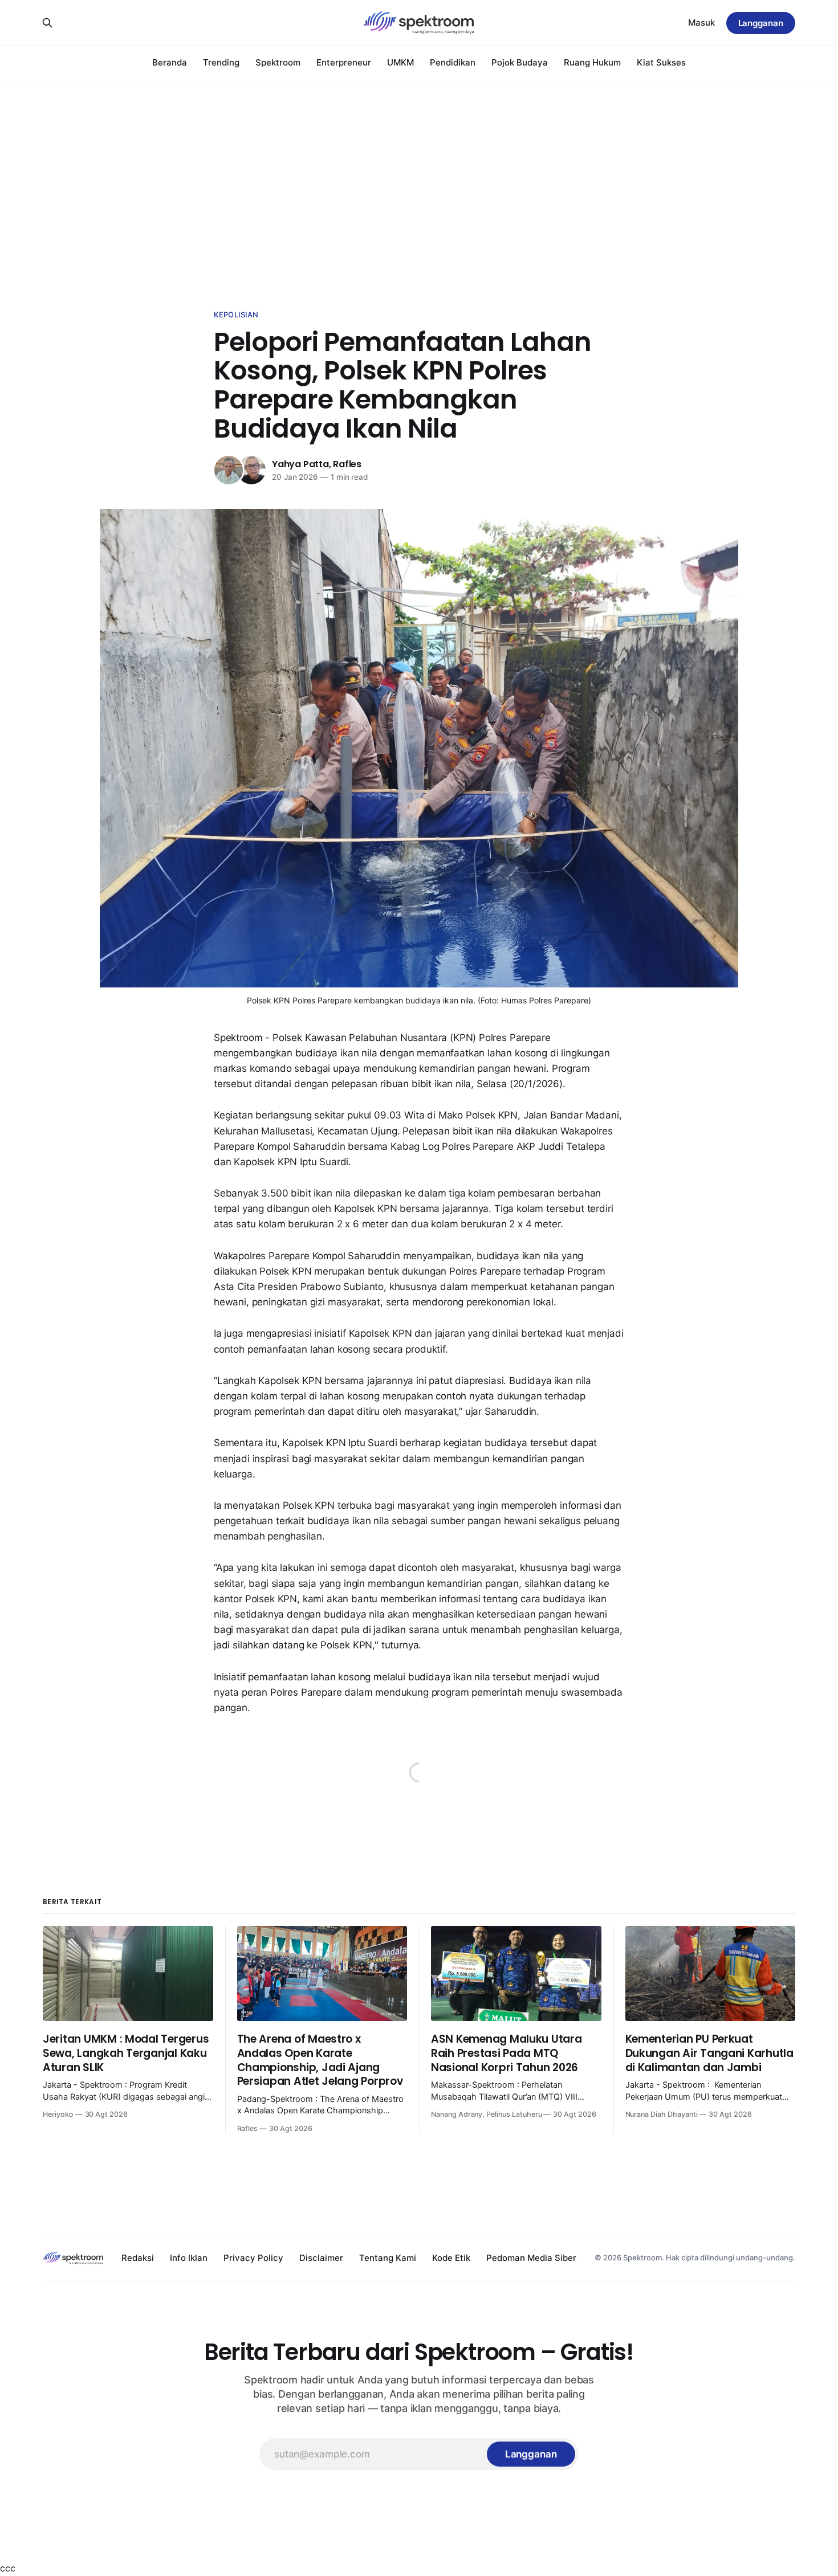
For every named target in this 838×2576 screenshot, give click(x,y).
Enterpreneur (344, 62)
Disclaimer (321, 2258)
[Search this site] (47, 23)
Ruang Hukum (592, 62)
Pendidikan (453, 62)
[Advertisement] (419, 182)
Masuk (701, 23)
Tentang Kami (388, 2258)
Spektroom (278, 62)
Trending (221, 62)
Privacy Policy (253, 2258)
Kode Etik (451, 2258)
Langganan (761, 23)
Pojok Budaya (520, 62)
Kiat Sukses (661, 62)
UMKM (400, 62)
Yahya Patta (300, 464)
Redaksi (138, 2258)
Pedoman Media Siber (531, 2258)
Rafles (347, 464)
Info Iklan (189, 2258)
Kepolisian (236, 315)
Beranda (170, 62)
